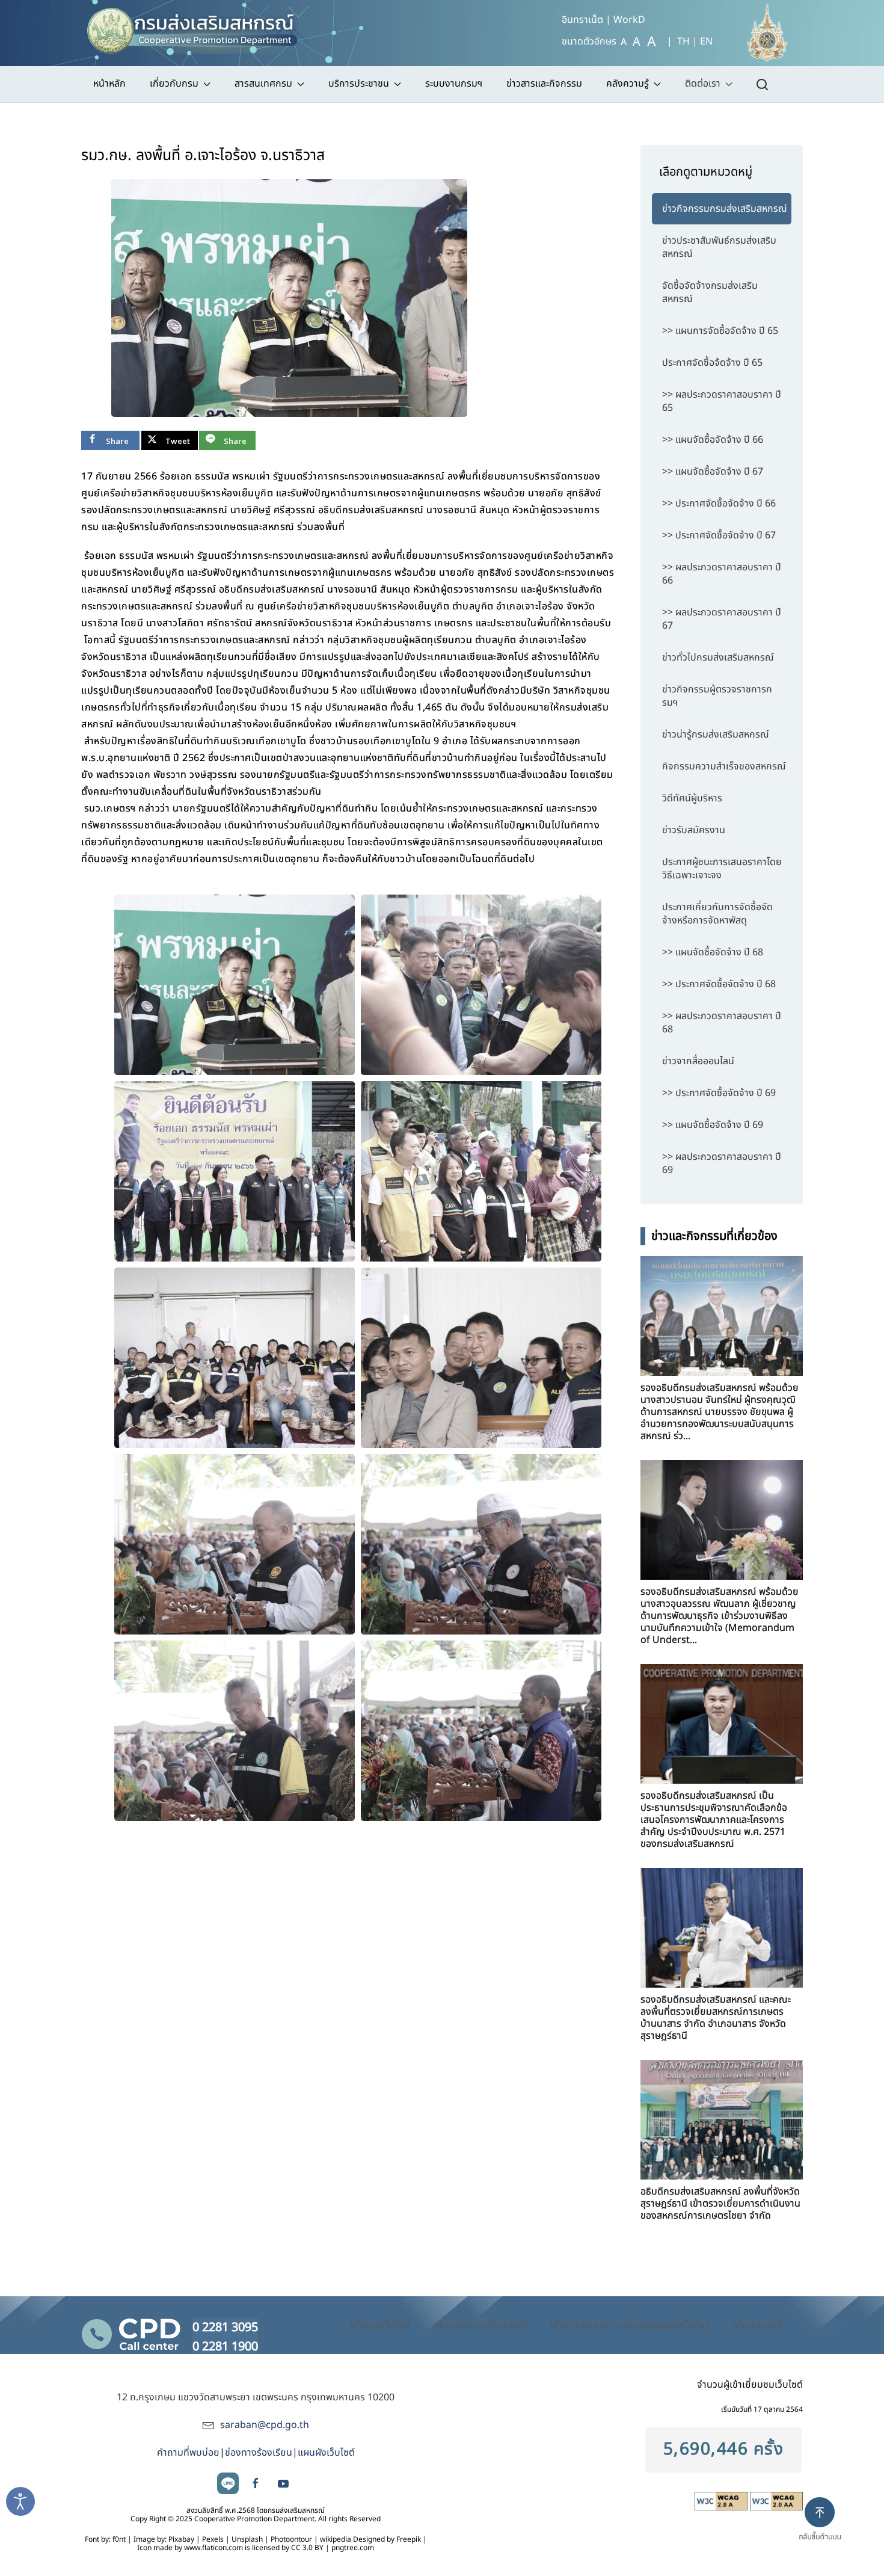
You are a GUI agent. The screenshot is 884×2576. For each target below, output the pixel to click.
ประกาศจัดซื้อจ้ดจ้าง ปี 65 (712, 363)
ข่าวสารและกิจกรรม (544, 84)
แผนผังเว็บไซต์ (326, 2453)
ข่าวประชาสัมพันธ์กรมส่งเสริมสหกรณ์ (719, 247)
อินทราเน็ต (582, 20)
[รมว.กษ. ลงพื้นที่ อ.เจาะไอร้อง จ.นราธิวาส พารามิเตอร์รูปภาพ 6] (481, 1358)
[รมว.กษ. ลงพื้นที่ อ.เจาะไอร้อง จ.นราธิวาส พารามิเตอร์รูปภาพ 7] (235, 1544)
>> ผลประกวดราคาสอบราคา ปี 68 (722, 1023)
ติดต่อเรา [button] (703, 84)
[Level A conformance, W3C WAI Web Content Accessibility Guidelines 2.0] (722, 2501)
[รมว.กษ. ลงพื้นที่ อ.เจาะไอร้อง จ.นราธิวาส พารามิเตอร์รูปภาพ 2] (481, 985)
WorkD (629, 20)
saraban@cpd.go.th (265, 2425)
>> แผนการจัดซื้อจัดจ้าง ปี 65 (720, 331)
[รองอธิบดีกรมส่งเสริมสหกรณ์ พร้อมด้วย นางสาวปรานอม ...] (722, 1316)
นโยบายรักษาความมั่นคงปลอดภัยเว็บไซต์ (630, 2325)
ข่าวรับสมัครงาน (694, 830)
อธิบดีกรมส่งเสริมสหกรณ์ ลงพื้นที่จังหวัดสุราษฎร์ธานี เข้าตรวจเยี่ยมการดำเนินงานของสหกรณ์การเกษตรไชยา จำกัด (720, 2204)
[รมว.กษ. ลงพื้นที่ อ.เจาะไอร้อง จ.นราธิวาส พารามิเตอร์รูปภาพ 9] (235, 1731)
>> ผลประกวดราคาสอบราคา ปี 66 (722, 574)
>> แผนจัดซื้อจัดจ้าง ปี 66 (713, 440)
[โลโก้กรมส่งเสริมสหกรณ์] (198, 27)
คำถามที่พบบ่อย (188, 2453)
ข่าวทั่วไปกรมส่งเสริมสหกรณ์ (718, 658)
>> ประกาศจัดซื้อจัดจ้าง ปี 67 (719, 535)
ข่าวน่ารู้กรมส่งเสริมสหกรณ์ (716, 735)
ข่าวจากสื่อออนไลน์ (698, 1061)
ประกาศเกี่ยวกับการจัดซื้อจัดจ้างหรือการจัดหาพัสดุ (717, 914)
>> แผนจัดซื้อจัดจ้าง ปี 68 (713, 952)
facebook (256, 2483)
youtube (283, 2483)
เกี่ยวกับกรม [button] (174, 84)
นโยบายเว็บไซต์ (380, 2325)
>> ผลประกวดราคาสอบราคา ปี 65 (722, 401)
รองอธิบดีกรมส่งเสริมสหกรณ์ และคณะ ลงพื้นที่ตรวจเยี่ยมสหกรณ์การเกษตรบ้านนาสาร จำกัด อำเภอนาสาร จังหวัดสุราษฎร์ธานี (716, 2018)
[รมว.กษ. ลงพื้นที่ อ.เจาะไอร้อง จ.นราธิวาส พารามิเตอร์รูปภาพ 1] (289, 298)
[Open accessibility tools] (20, 2501)
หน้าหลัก (109, 84)
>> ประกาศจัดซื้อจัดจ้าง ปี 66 (719, 504)
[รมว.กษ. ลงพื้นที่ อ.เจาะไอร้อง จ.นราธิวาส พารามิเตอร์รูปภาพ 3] (235, 1171)
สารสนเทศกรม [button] (263, 84)
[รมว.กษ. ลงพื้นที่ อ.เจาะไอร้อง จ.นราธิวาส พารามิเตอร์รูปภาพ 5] (235, 1358)
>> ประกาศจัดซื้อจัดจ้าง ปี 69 (719, 1093)
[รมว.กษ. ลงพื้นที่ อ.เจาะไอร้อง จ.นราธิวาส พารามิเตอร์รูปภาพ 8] (481, 1544)
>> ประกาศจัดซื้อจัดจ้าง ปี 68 (719, 984)
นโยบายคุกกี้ (758, 2325)
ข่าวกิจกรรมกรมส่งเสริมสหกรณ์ (725, 209)
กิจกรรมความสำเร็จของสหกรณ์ (724, 766)
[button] (825, 2529)
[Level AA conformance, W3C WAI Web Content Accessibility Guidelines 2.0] (776, 2501)
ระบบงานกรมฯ (454, 84)
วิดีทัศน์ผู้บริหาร (692, 798)
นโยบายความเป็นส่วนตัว (480, 2325)
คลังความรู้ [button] (628, 84)
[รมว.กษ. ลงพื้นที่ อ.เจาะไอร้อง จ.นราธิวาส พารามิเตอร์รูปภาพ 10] (481, 1731)
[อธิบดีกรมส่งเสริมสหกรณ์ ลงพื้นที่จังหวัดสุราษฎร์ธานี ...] (722, 2120)
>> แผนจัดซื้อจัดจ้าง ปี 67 (713, 472)
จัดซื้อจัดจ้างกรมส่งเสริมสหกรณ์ (710, 292)
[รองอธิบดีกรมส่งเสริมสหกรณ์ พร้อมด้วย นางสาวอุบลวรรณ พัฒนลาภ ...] (722, 1520)
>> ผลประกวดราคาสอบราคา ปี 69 (722, 1163)
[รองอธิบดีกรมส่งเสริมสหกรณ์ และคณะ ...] (722, 1928)
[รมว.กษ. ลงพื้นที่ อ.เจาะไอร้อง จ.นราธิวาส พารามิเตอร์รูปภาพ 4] (481, 1171)
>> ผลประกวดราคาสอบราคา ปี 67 (722, 619)
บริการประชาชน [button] (359, 84)
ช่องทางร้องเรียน (259, 2453)
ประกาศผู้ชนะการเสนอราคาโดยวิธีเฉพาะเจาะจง (722, 869)
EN (706, 42)
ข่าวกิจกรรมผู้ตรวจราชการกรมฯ (717, 696)
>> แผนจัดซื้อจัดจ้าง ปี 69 (713, 1125)
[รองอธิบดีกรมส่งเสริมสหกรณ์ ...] (722, 1724)
